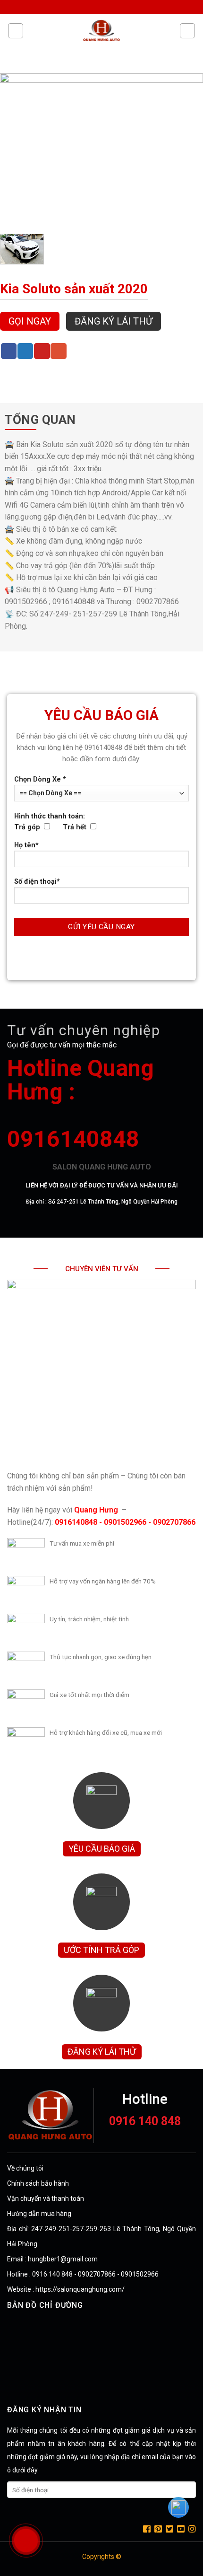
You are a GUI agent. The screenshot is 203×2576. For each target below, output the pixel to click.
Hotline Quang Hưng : (80, 1080)
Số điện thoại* (37, 882)
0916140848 (73, 1139)
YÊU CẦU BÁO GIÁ (102, 1849)
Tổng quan (40, 420)
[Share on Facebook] (9, 351)
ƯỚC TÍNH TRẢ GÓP (101, 1950)
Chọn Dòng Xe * (40, 779)
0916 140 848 (145, 2121)
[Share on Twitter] (25, 351)
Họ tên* (26, 845)
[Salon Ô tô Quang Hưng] (101, 31)
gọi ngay (30, 321)
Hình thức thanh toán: (50, 822)
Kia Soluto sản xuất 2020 (74, 289)
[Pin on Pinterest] (42, 351)
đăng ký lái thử (114, 321)
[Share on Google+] (59, 351)
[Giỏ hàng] (187, 31)
